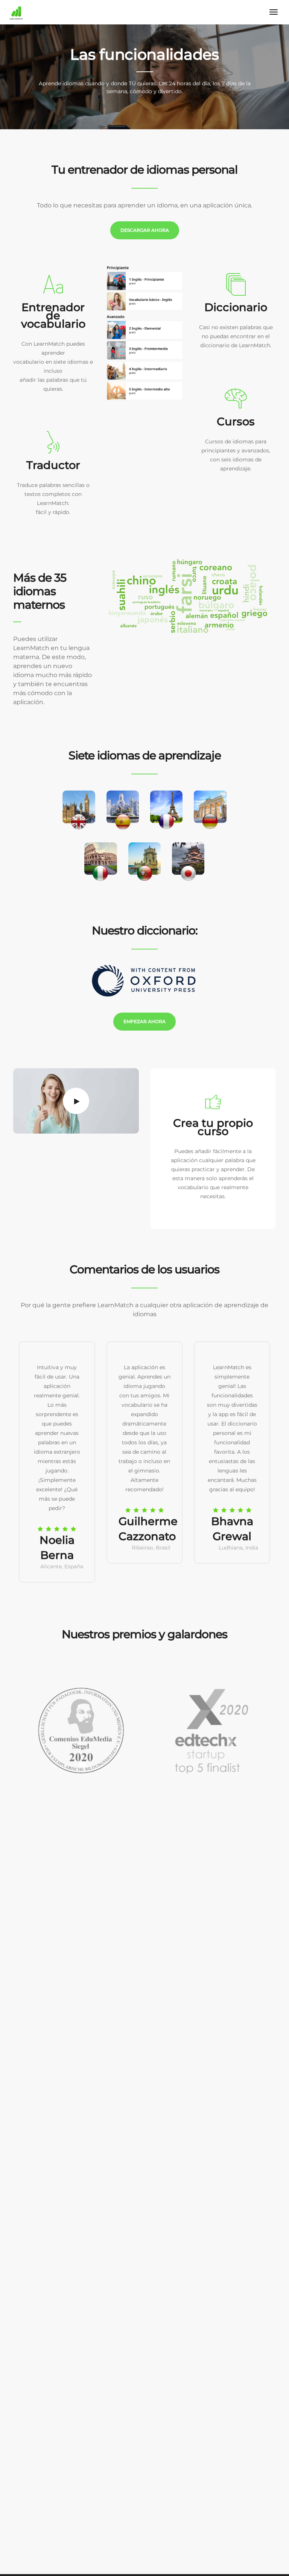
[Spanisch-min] (145, 333)
